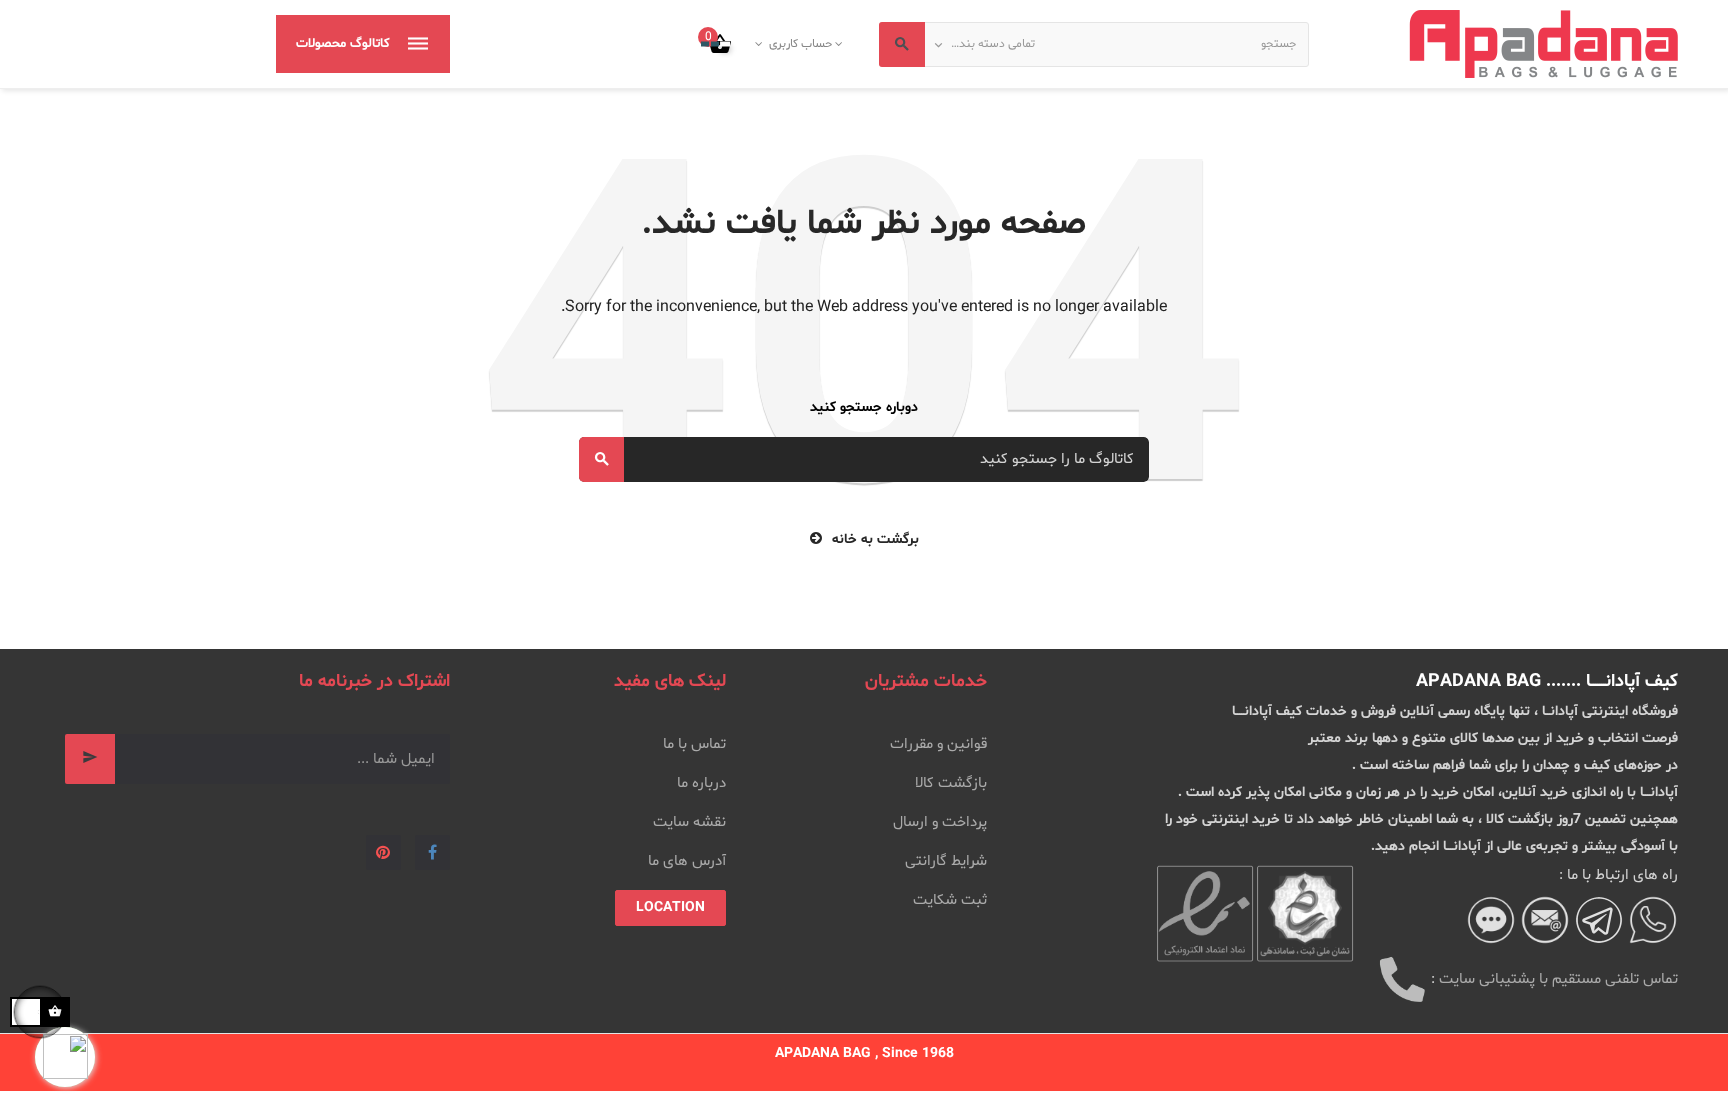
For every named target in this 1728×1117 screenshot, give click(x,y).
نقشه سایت (689, 822)
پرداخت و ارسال (940, 822)
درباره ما (701, 783)
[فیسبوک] (432, 852)
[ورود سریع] (840, 44)
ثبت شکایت (950, 900)
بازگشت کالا (951, 783)
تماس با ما (694, 744)
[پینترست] (383, 852)
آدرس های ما (687, 861)
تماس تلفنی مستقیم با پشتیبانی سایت (1558, 979)
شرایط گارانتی (946, 861)
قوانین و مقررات (938, 744)
